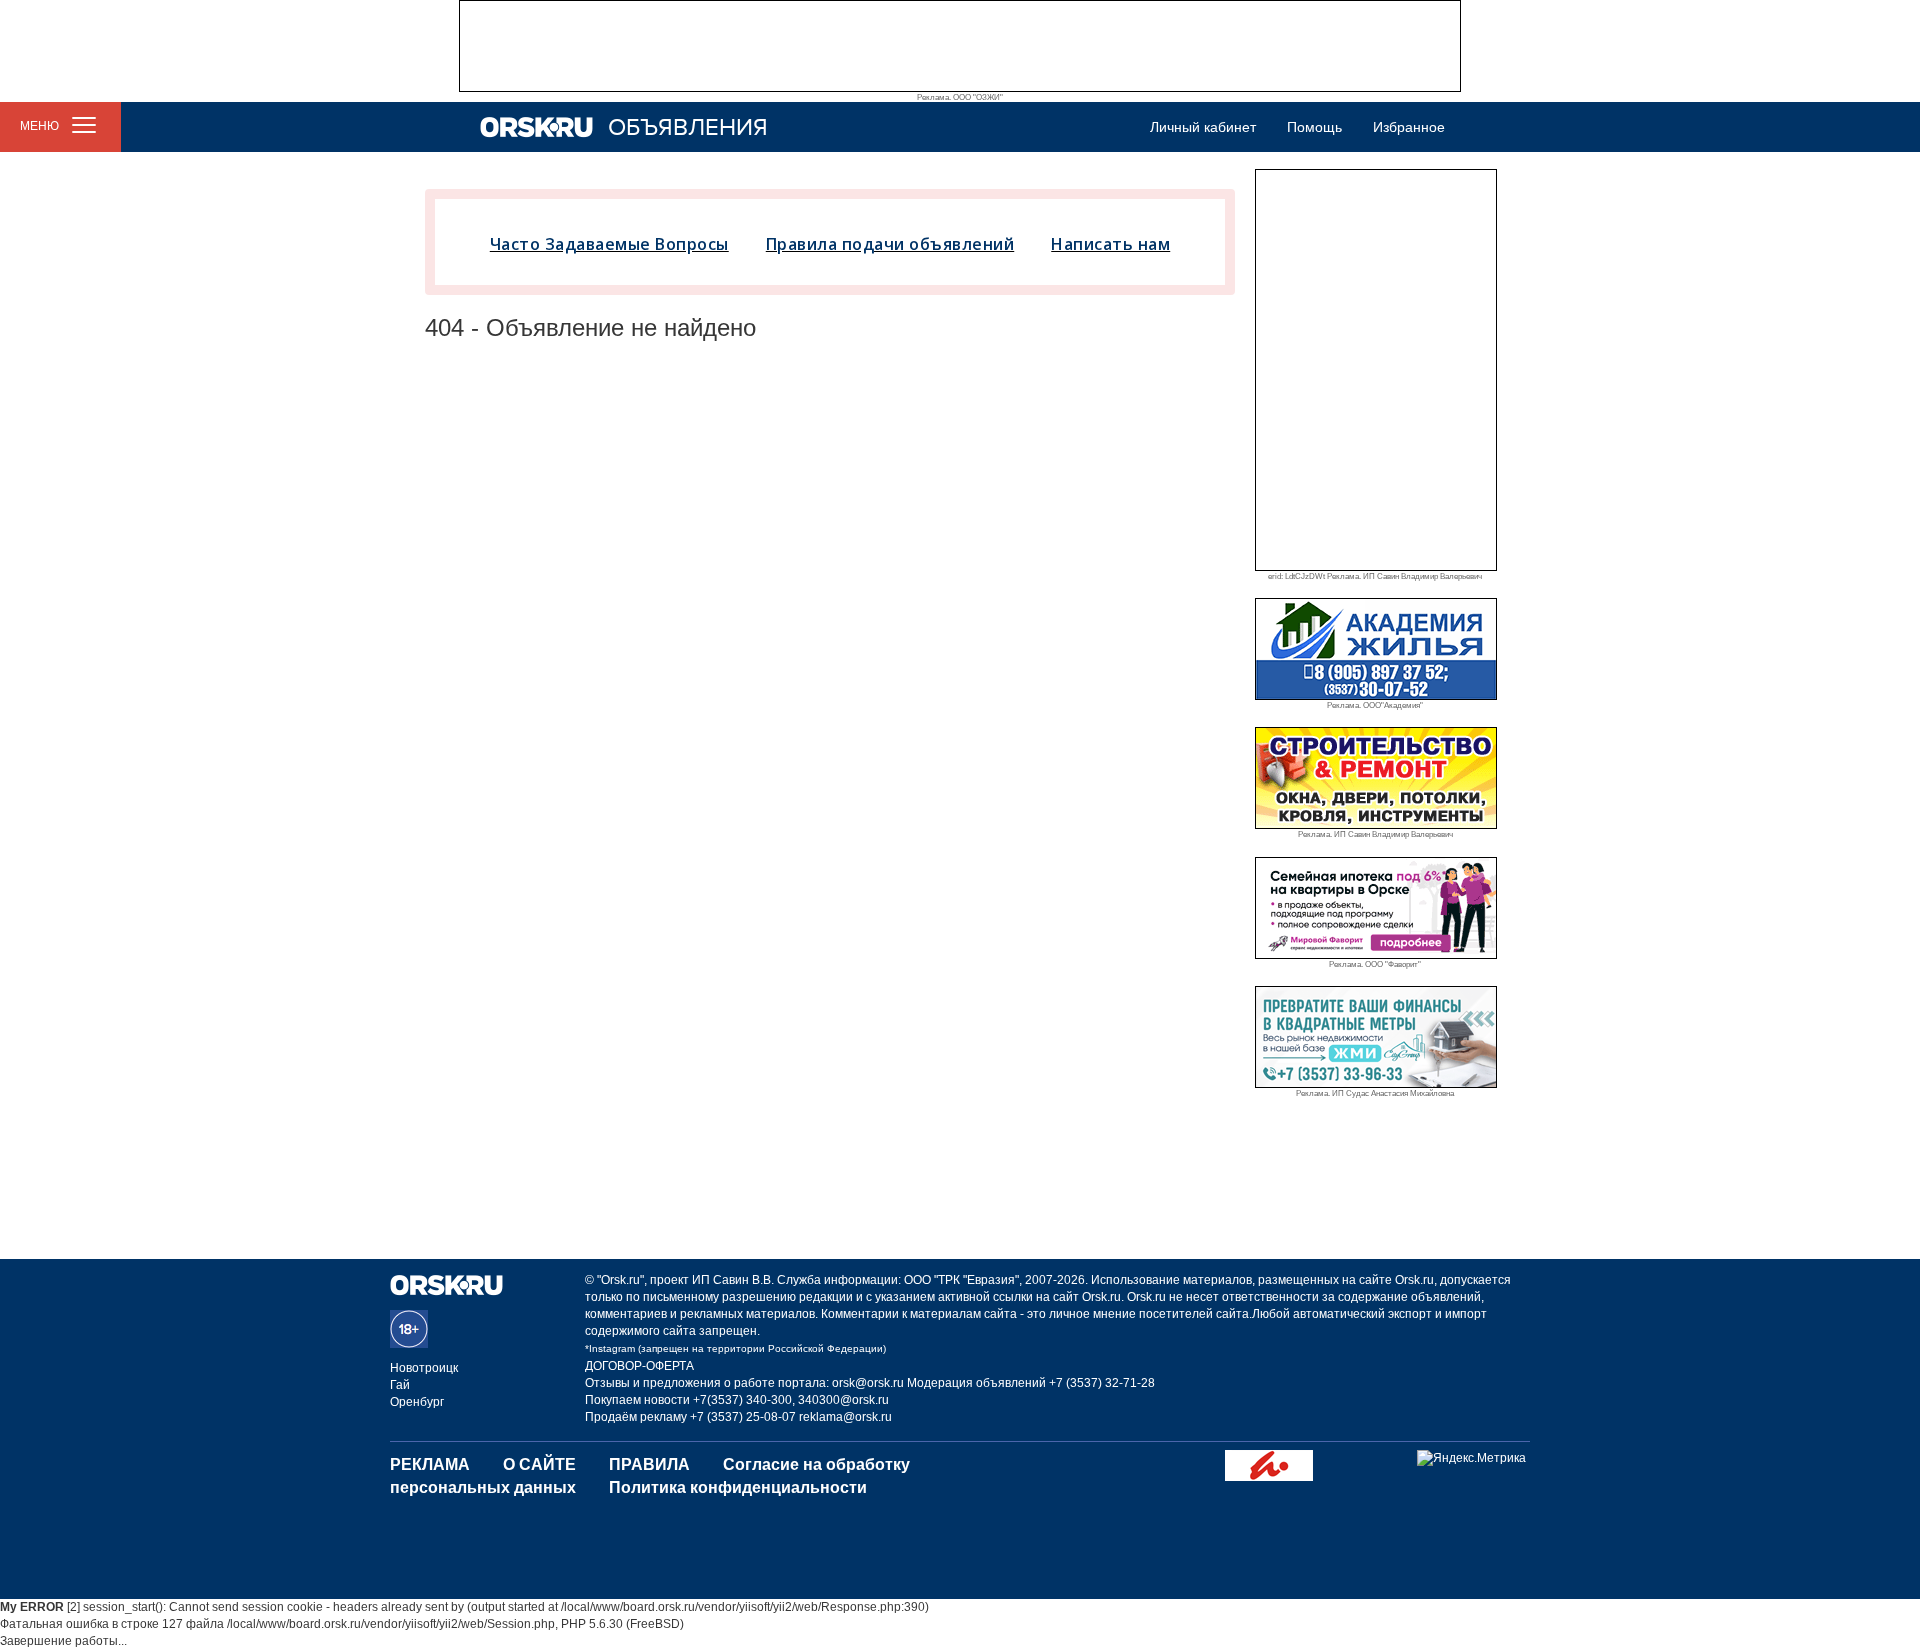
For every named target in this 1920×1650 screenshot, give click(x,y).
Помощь (1314, 127)
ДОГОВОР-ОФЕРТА (639, 1366)
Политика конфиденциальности (738, 1487)
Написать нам (1110, 244)
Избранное (1409, 127)
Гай (400, 1385)
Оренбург (417, 1402)
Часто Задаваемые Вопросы (609, 244)
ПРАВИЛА (649, 1464)
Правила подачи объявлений (890, 244)
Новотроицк (424, 1368)
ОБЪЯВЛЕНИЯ (688, 127)
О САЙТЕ (539, 1464)
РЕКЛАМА (430, 1464)
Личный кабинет (1203, 127)
